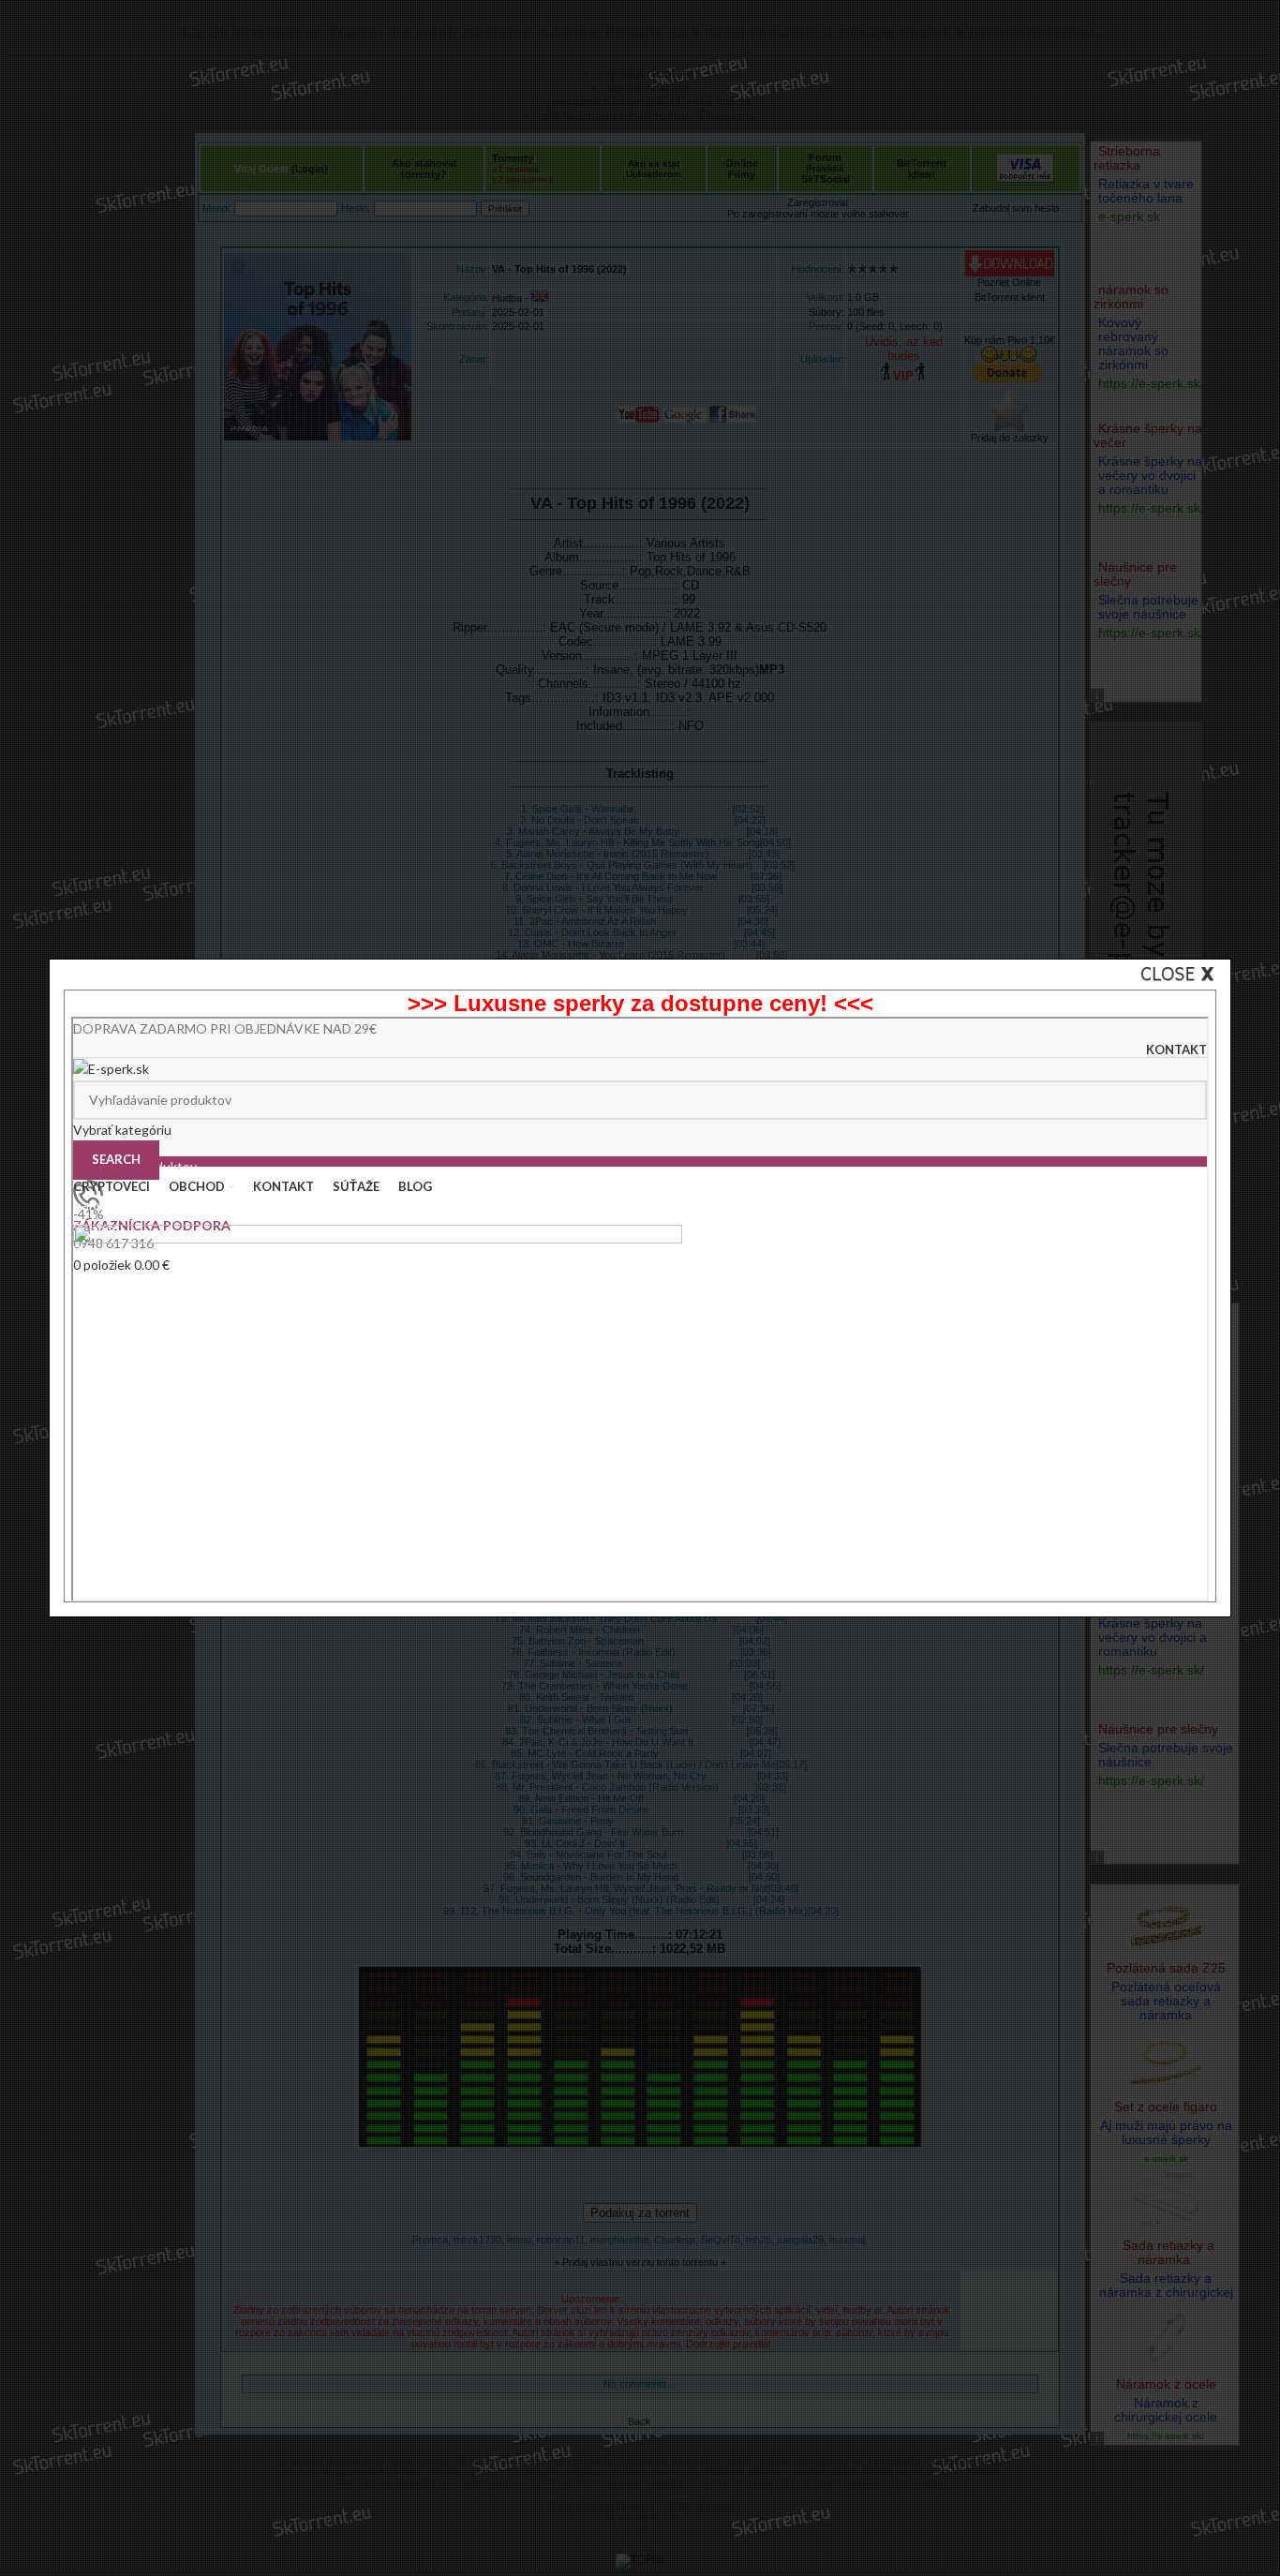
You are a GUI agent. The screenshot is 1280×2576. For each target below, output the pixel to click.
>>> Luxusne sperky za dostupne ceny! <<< (640, 1003)
